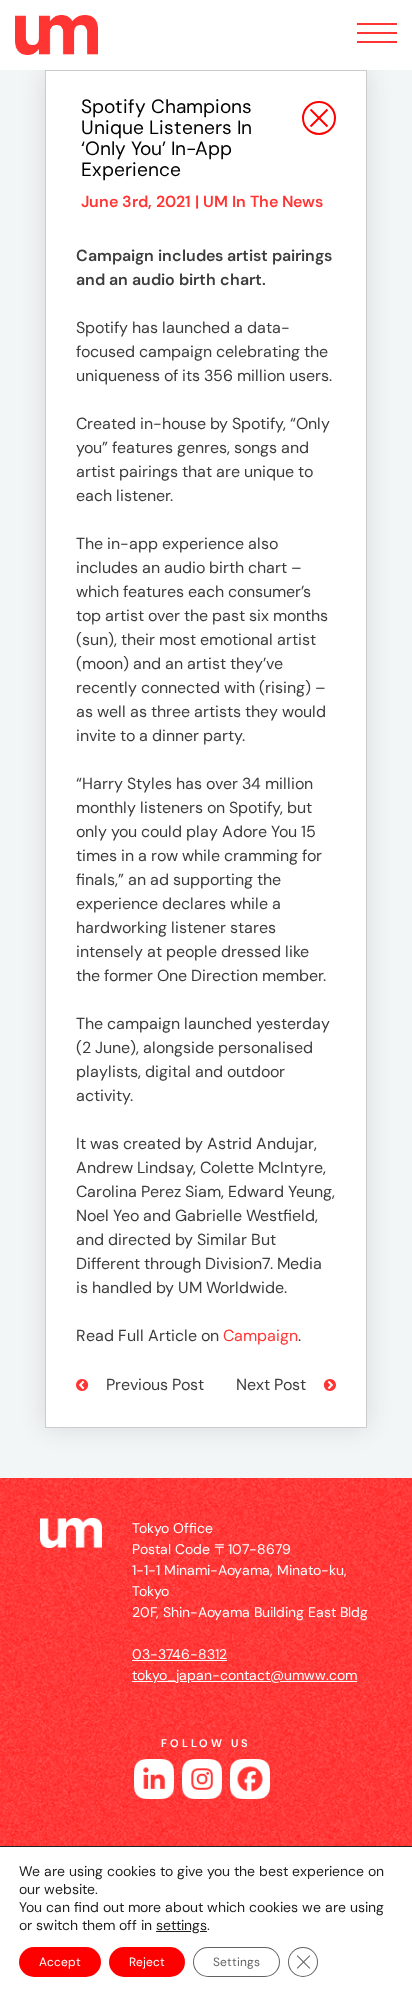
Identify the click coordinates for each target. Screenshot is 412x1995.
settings (181, 1925)
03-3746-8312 (179, 1654)
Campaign (260, 1335)
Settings (236, 1962)
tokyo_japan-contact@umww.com (244, 1675)
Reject (147, 1962)
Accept (60, 1962)
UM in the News (263, 201)
